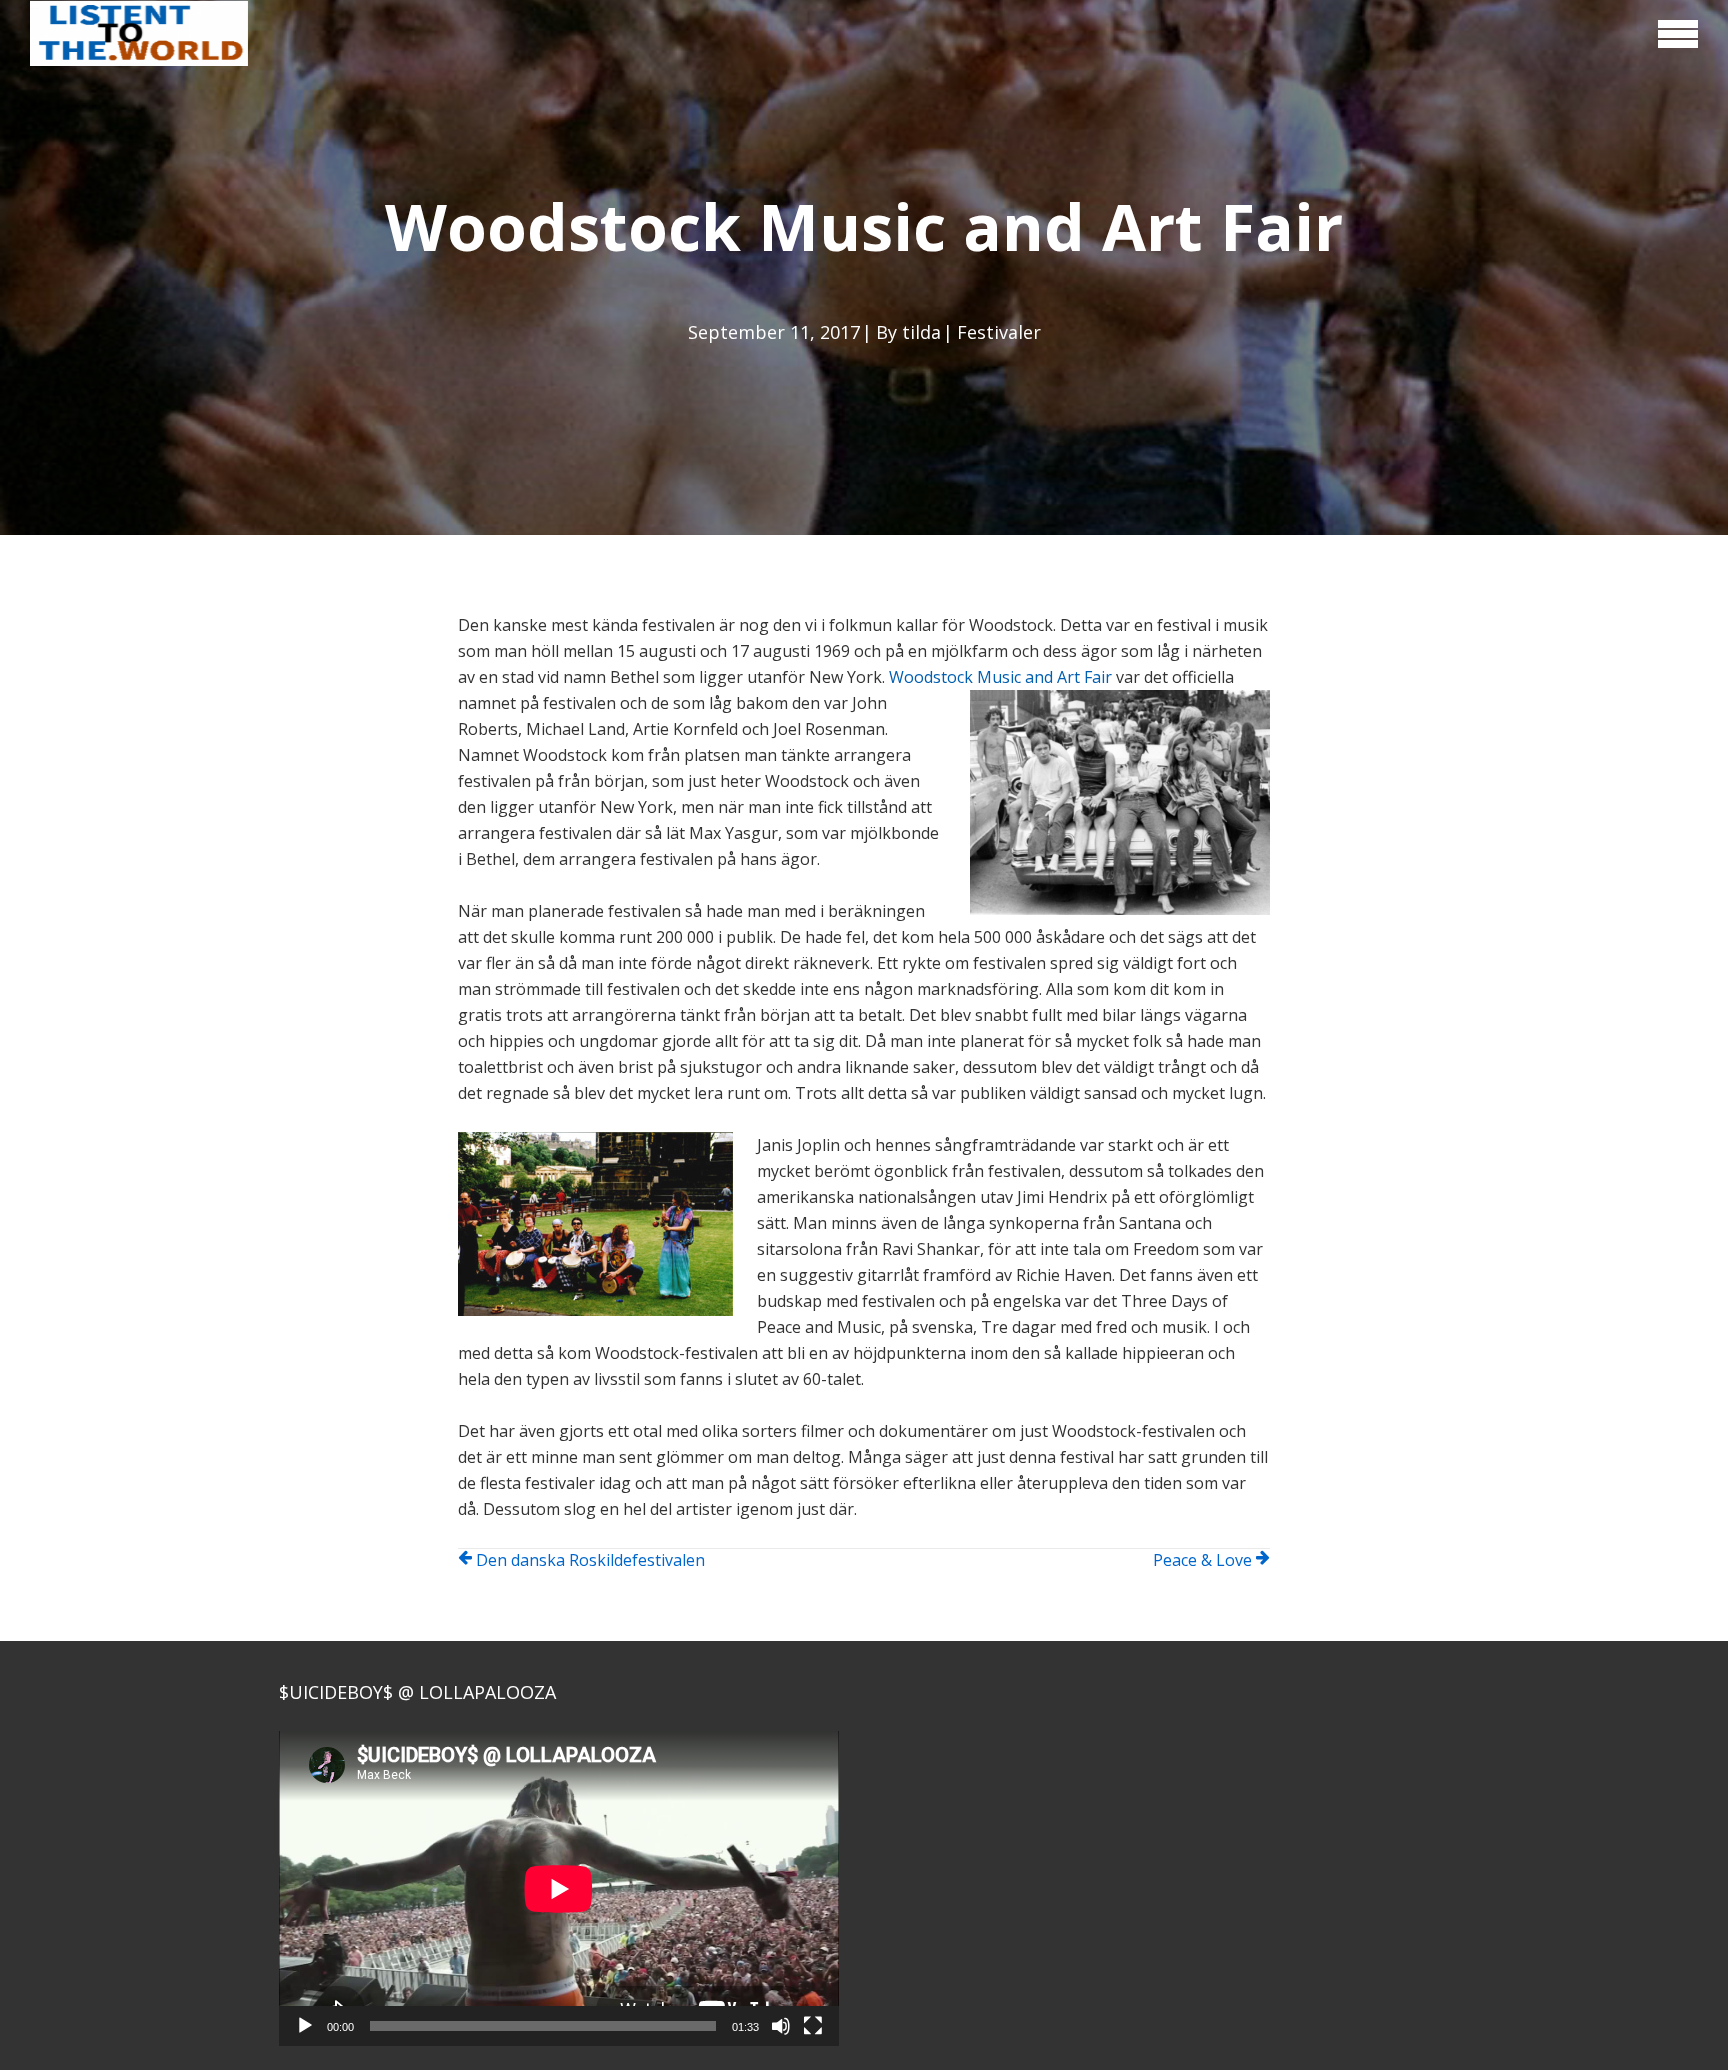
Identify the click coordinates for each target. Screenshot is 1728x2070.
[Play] (305, 2026)
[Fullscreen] (813, 2026)
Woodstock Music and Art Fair (1000, 677)
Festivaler (999, 332)
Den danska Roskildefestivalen (590, 1560)
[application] (559, 1888)
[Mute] (781, 2026)
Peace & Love (1202, 1560)
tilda (921, 332)
